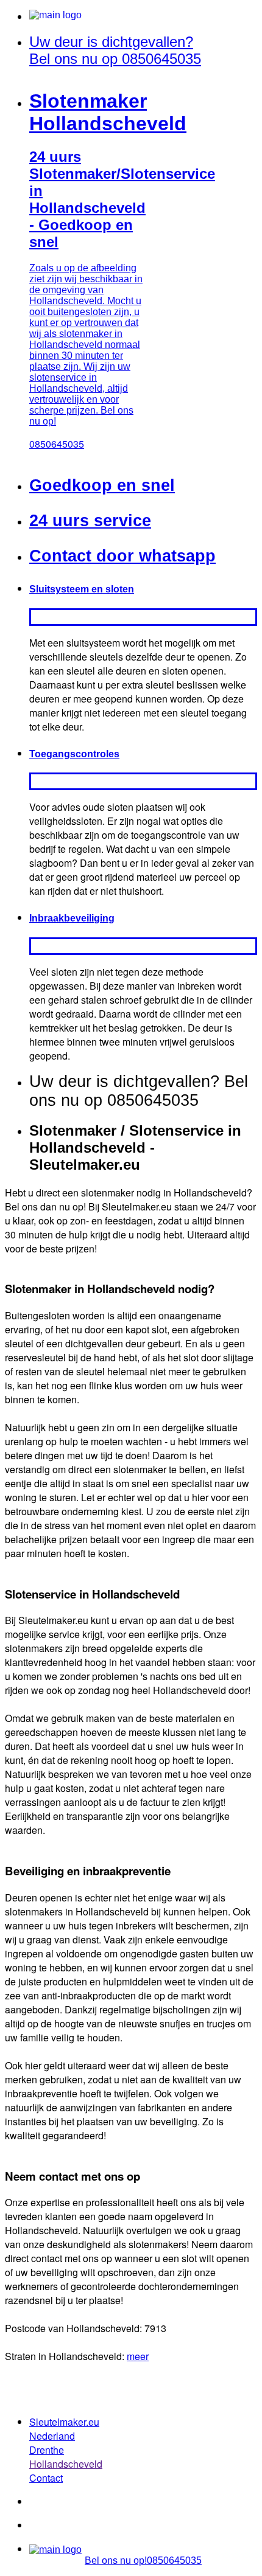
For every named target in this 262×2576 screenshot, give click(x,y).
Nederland (52, 2436)
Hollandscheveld (66, 2464)
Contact (46, 2478)
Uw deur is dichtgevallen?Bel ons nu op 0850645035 (115, 50)
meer (138, 2356)
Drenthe (47, 2450)
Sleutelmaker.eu (64, 2422)
